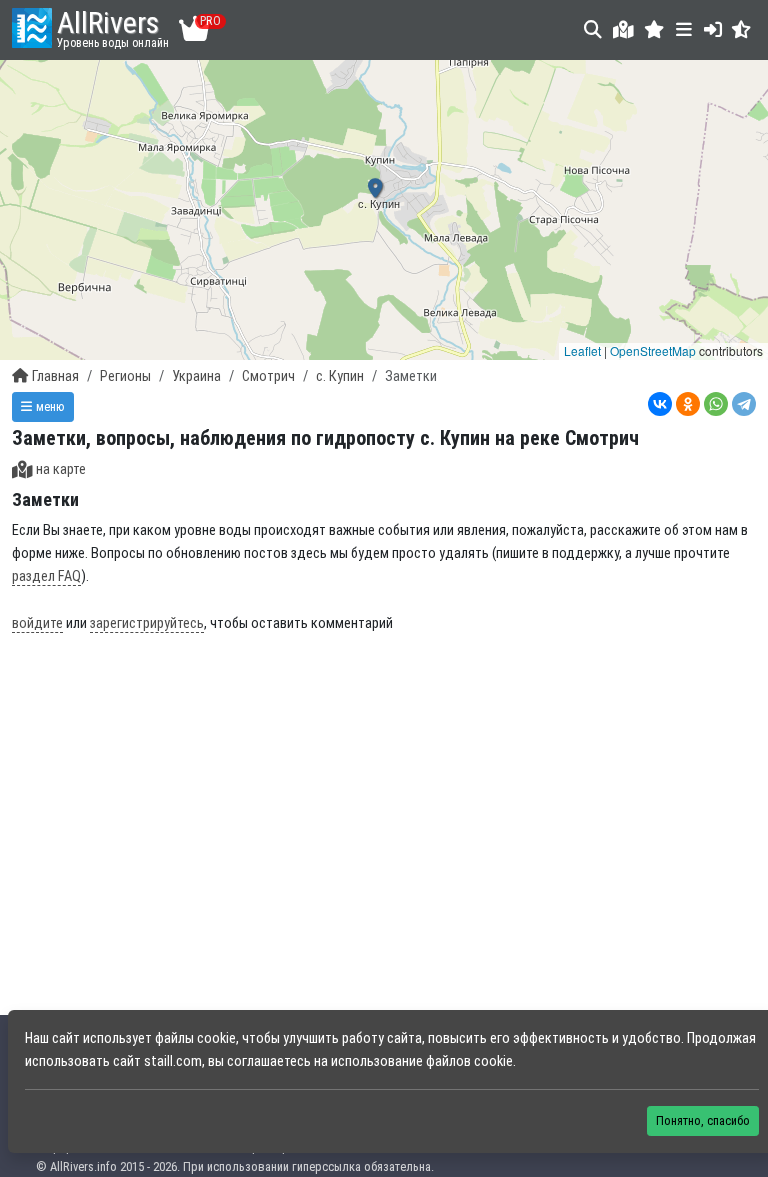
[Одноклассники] (688, 404)
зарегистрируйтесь (147, 623)
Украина (196, 376)
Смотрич (268, 376)
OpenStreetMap (653, 350)
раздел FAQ (46, 576)
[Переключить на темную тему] (741, 29)
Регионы (125, 376)
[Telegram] (744, 404)
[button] (654, 29)
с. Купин (340, 376)
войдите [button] (37, 623)
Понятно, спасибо (703, 1120)
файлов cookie (469, 1061)
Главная (55, 376)
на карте (61, 469)
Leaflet (582, 350)
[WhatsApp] (716, 404)
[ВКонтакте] (660, 404)
